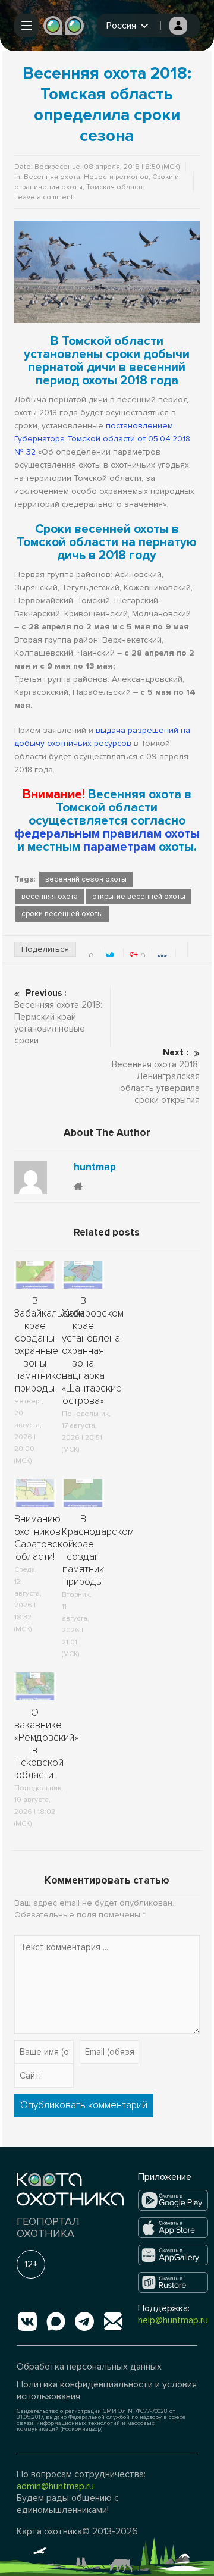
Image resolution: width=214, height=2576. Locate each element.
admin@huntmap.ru (55, 2486)
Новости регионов (116, 177)
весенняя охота (50, 897)
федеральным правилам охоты (107, 834)
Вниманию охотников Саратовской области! (44, 1538)
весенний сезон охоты (86, 879)
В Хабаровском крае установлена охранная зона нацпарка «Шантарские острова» (93, 1351)
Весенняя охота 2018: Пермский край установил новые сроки (58, 1017)
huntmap (95, 1167)
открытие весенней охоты (139, 897)
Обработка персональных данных (89, 2367)
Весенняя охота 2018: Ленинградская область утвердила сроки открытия (156, 1076)
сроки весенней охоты (62, 914)
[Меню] (26, 26)
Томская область (115, 187)
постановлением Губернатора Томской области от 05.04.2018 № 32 (102, 439)
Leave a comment (44, 197)
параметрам (119, 847)
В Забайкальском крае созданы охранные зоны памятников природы (49, 1345)
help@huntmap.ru (173, 2320)
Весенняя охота (52, 177)
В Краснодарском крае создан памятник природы (98, 1550)
